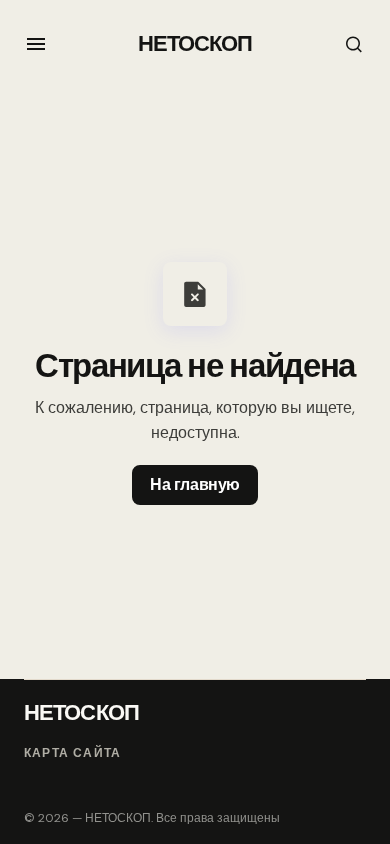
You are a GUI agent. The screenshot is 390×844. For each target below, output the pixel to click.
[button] (36, 44)
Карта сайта (72, 753)
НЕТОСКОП (195, 43)
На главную (194, 484)
